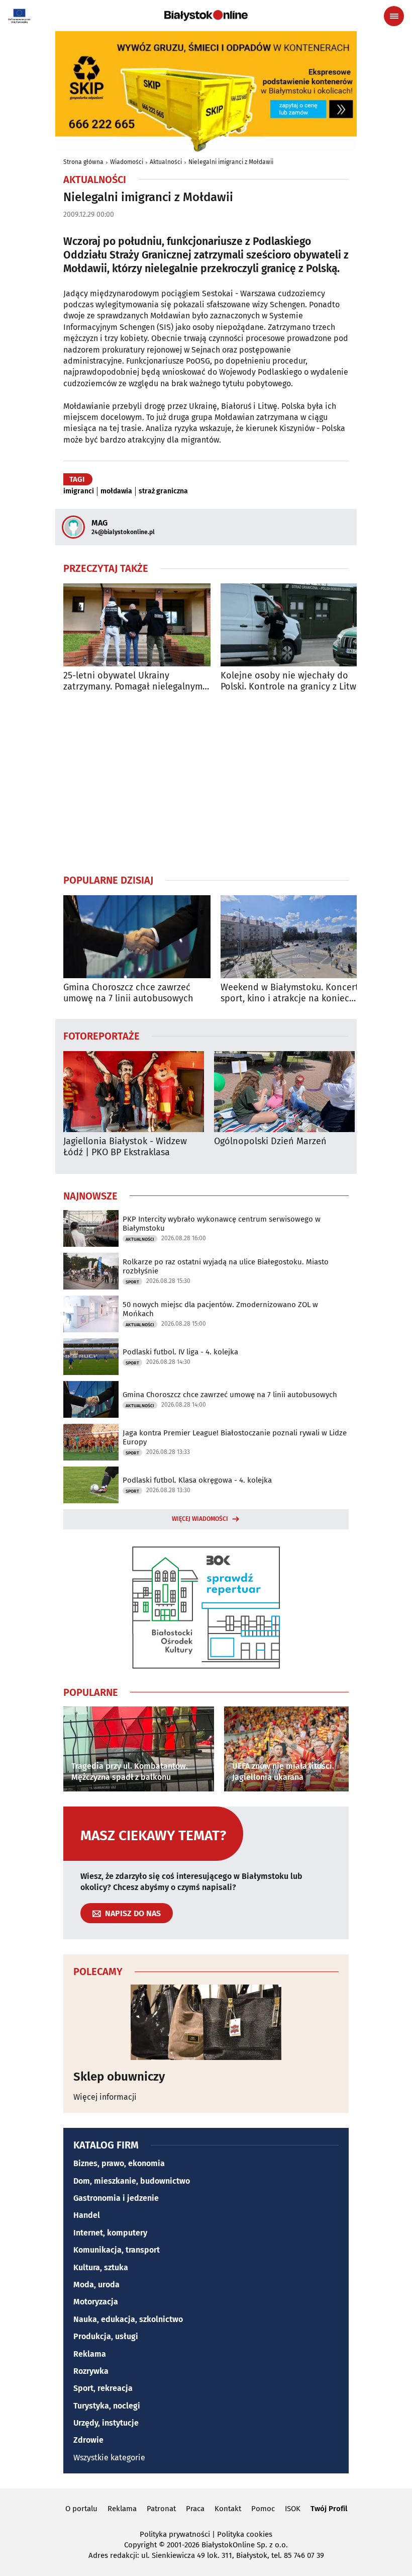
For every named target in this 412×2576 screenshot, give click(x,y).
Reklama (90, 2354)
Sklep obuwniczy (119, 2077)
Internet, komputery (110, 2233)
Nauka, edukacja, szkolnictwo (128, 2319)
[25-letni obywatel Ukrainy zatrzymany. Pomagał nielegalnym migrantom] (137, 625)
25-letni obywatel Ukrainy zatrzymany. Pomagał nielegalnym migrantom (133, 681)
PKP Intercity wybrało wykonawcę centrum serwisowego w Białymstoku (222, 1224)
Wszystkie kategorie (109, 2458)
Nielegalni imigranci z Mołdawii (231, 162)
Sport (132, 1282)
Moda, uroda (96, 2285)
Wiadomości (127, 162)
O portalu (81, 2509)
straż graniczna (163, 491)
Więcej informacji (105, 2097)
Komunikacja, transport (117, 2250)
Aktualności (166, 162)
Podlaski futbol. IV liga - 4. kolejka (180, 1352)
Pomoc (263, 2509)
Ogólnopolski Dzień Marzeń (270, 1141)
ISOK (293, 2509)
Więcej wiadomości (200, 1519)
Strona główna (83, 162)
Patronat (161, 2509)
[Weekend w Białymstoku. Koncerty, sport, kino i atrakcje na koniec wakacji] (294, 937)
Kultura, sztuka (101, 2267)
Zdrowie (88, 2440)
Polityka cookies (245, 2534)
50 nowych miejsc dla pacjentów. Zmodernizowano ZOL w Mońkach (220, 1309)
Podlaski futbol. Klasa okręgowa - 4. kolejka (197, 1480)
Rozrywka (91, 2371)
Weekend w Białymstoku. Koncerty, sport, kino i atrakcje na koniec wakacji (293, 993)
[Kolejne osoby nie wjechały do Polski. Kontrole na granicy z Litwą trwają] (294, 625)
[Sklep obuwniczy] (206, 2022)
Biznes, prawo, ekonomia (119, 2163)
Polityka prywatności (175, 2534)
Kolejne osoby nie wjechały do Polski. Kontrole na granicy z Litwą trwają (291, 681)
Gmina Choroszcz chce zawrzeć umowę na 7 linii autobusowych (128, 993)
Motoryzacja (96, 2302)
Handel (87, 2215)
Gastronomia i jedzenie (116, 2198)
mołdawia (116, 491)
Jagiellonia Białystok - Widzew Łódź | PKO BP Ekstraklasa (125, 1147)
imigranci (79, 491)
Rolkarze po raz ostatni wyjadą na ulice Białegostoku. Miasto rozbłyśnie (226, 1266)
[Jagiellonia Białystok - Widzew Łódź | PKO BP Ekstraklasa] (134, 1092)
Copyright (140, 2545)
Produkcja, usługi (106, 2336)
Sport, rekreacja (103, 2388)
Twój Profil (329, 2509)
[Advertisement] (206, 783)
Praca (195, 2509)
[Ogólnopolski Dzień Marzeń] (284, 1092)
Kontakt (228, 2509)
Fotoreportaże (101, 1036)
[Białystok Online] (206, 16)
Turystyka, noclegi (107, 2406)
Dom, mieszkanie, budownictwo (132, 2181)
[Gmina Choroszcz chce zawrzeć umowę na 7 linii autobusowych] (137, 937)
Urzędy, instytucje (106, 2423)
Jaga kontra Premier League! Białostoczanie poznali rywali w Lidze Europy (235, 1437)
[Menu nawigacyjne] (394, 16)
